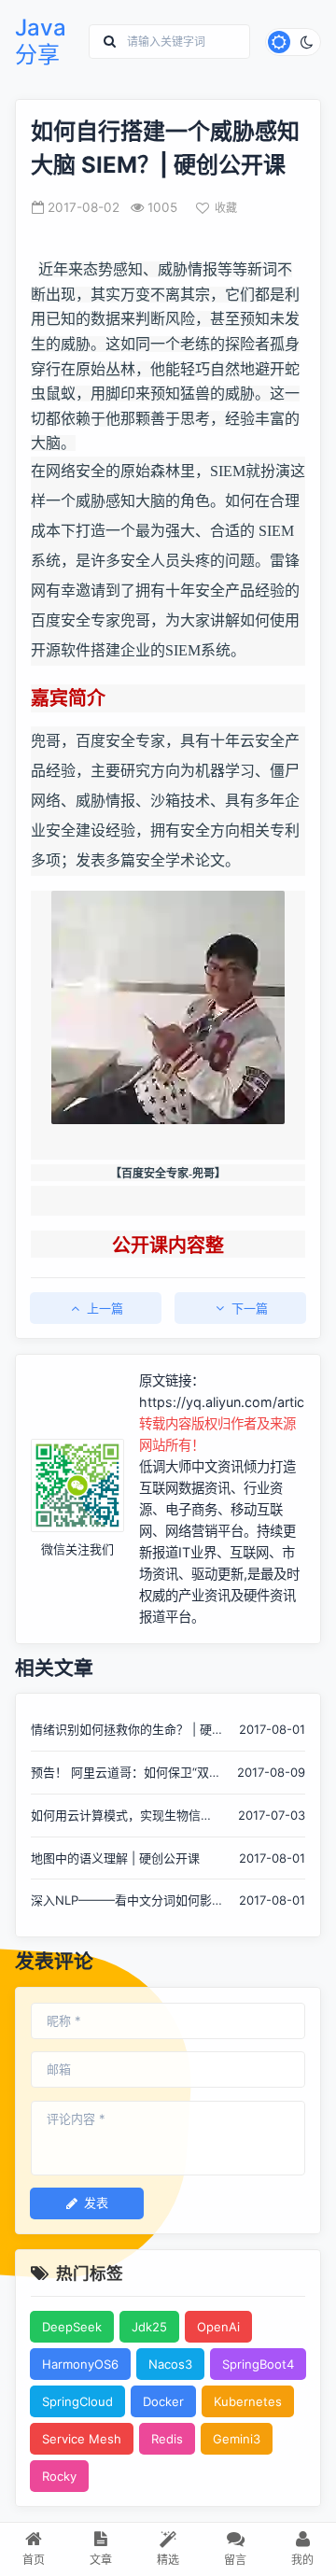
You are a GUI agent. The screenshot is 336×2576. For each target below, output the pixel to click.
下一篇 (250, 1308)
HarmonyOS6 (80, 2364)
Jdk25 (149, 2327)
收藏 (226, 208)
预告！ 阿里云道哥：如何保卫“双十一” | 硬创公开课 (126, 1774)
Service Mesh (82, 2439)
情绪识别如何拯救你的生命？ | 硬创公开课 (121, 1731)
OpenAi (218, 2327)
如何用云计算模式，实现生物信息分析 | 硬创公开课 (122, 1816)
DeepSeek (72, 2327)
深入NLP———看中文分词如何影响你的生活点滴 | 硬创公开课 (121, 1901)
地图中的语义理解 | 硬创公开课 (115, 1858)
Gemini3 (237, 2439)
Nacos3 (170, 2364)
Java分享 (41, 42)
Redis (167, 2439)
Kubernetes (248, 2401)
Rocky (59, 2476)
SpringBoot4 (258, 2364)
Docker (163, 2401)
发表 (96, 2203)
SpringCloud (77, 2401)
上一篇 (105, 1308)
